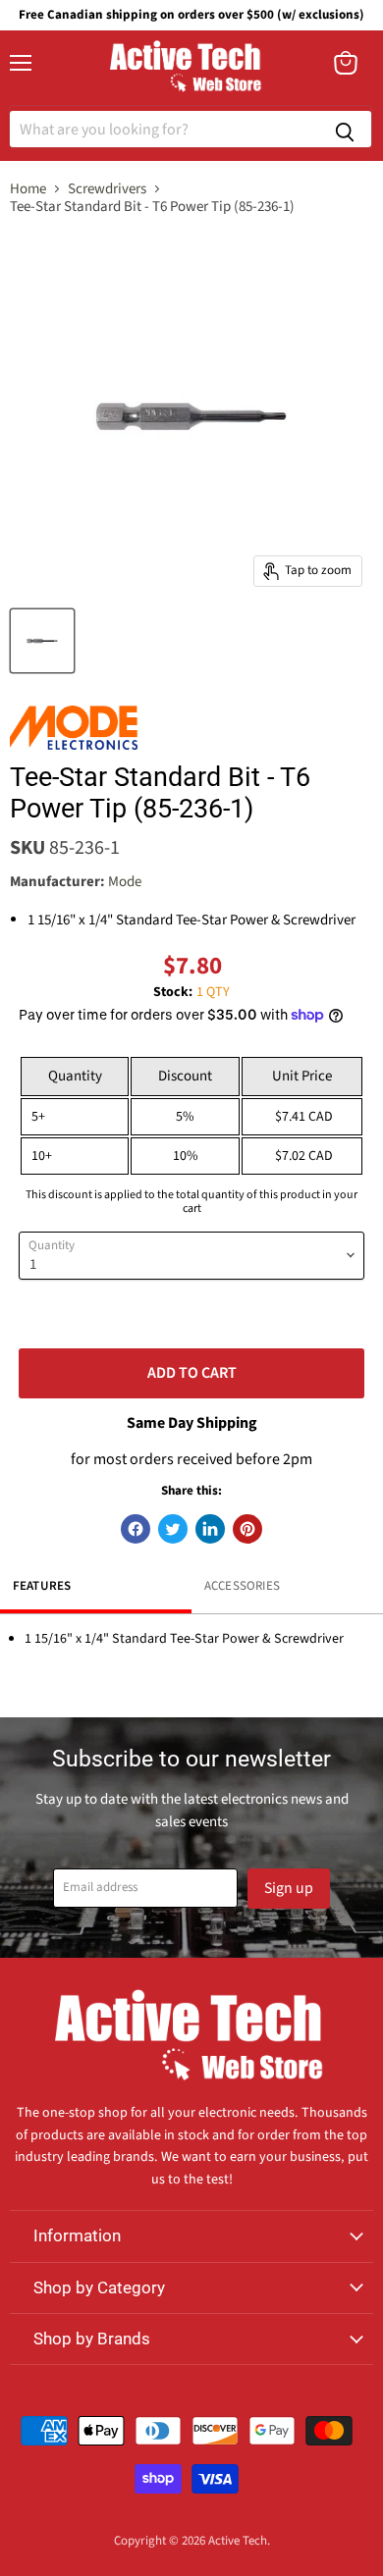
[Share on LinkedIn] (210, 1529)
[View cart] (346, 63)
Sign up (289, 1888)
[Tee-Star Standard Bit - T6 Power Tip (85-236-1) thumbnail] (42, 641)
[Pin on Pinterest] (247, 1529)
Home (28, 189)
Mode (125, 882)
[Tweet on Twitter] (173, 1529)
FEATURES (42, 1586)
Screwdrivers (107, 189)
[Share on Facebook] (136, 1529)
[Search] (345, 129)
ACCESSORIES (242, 1586)
